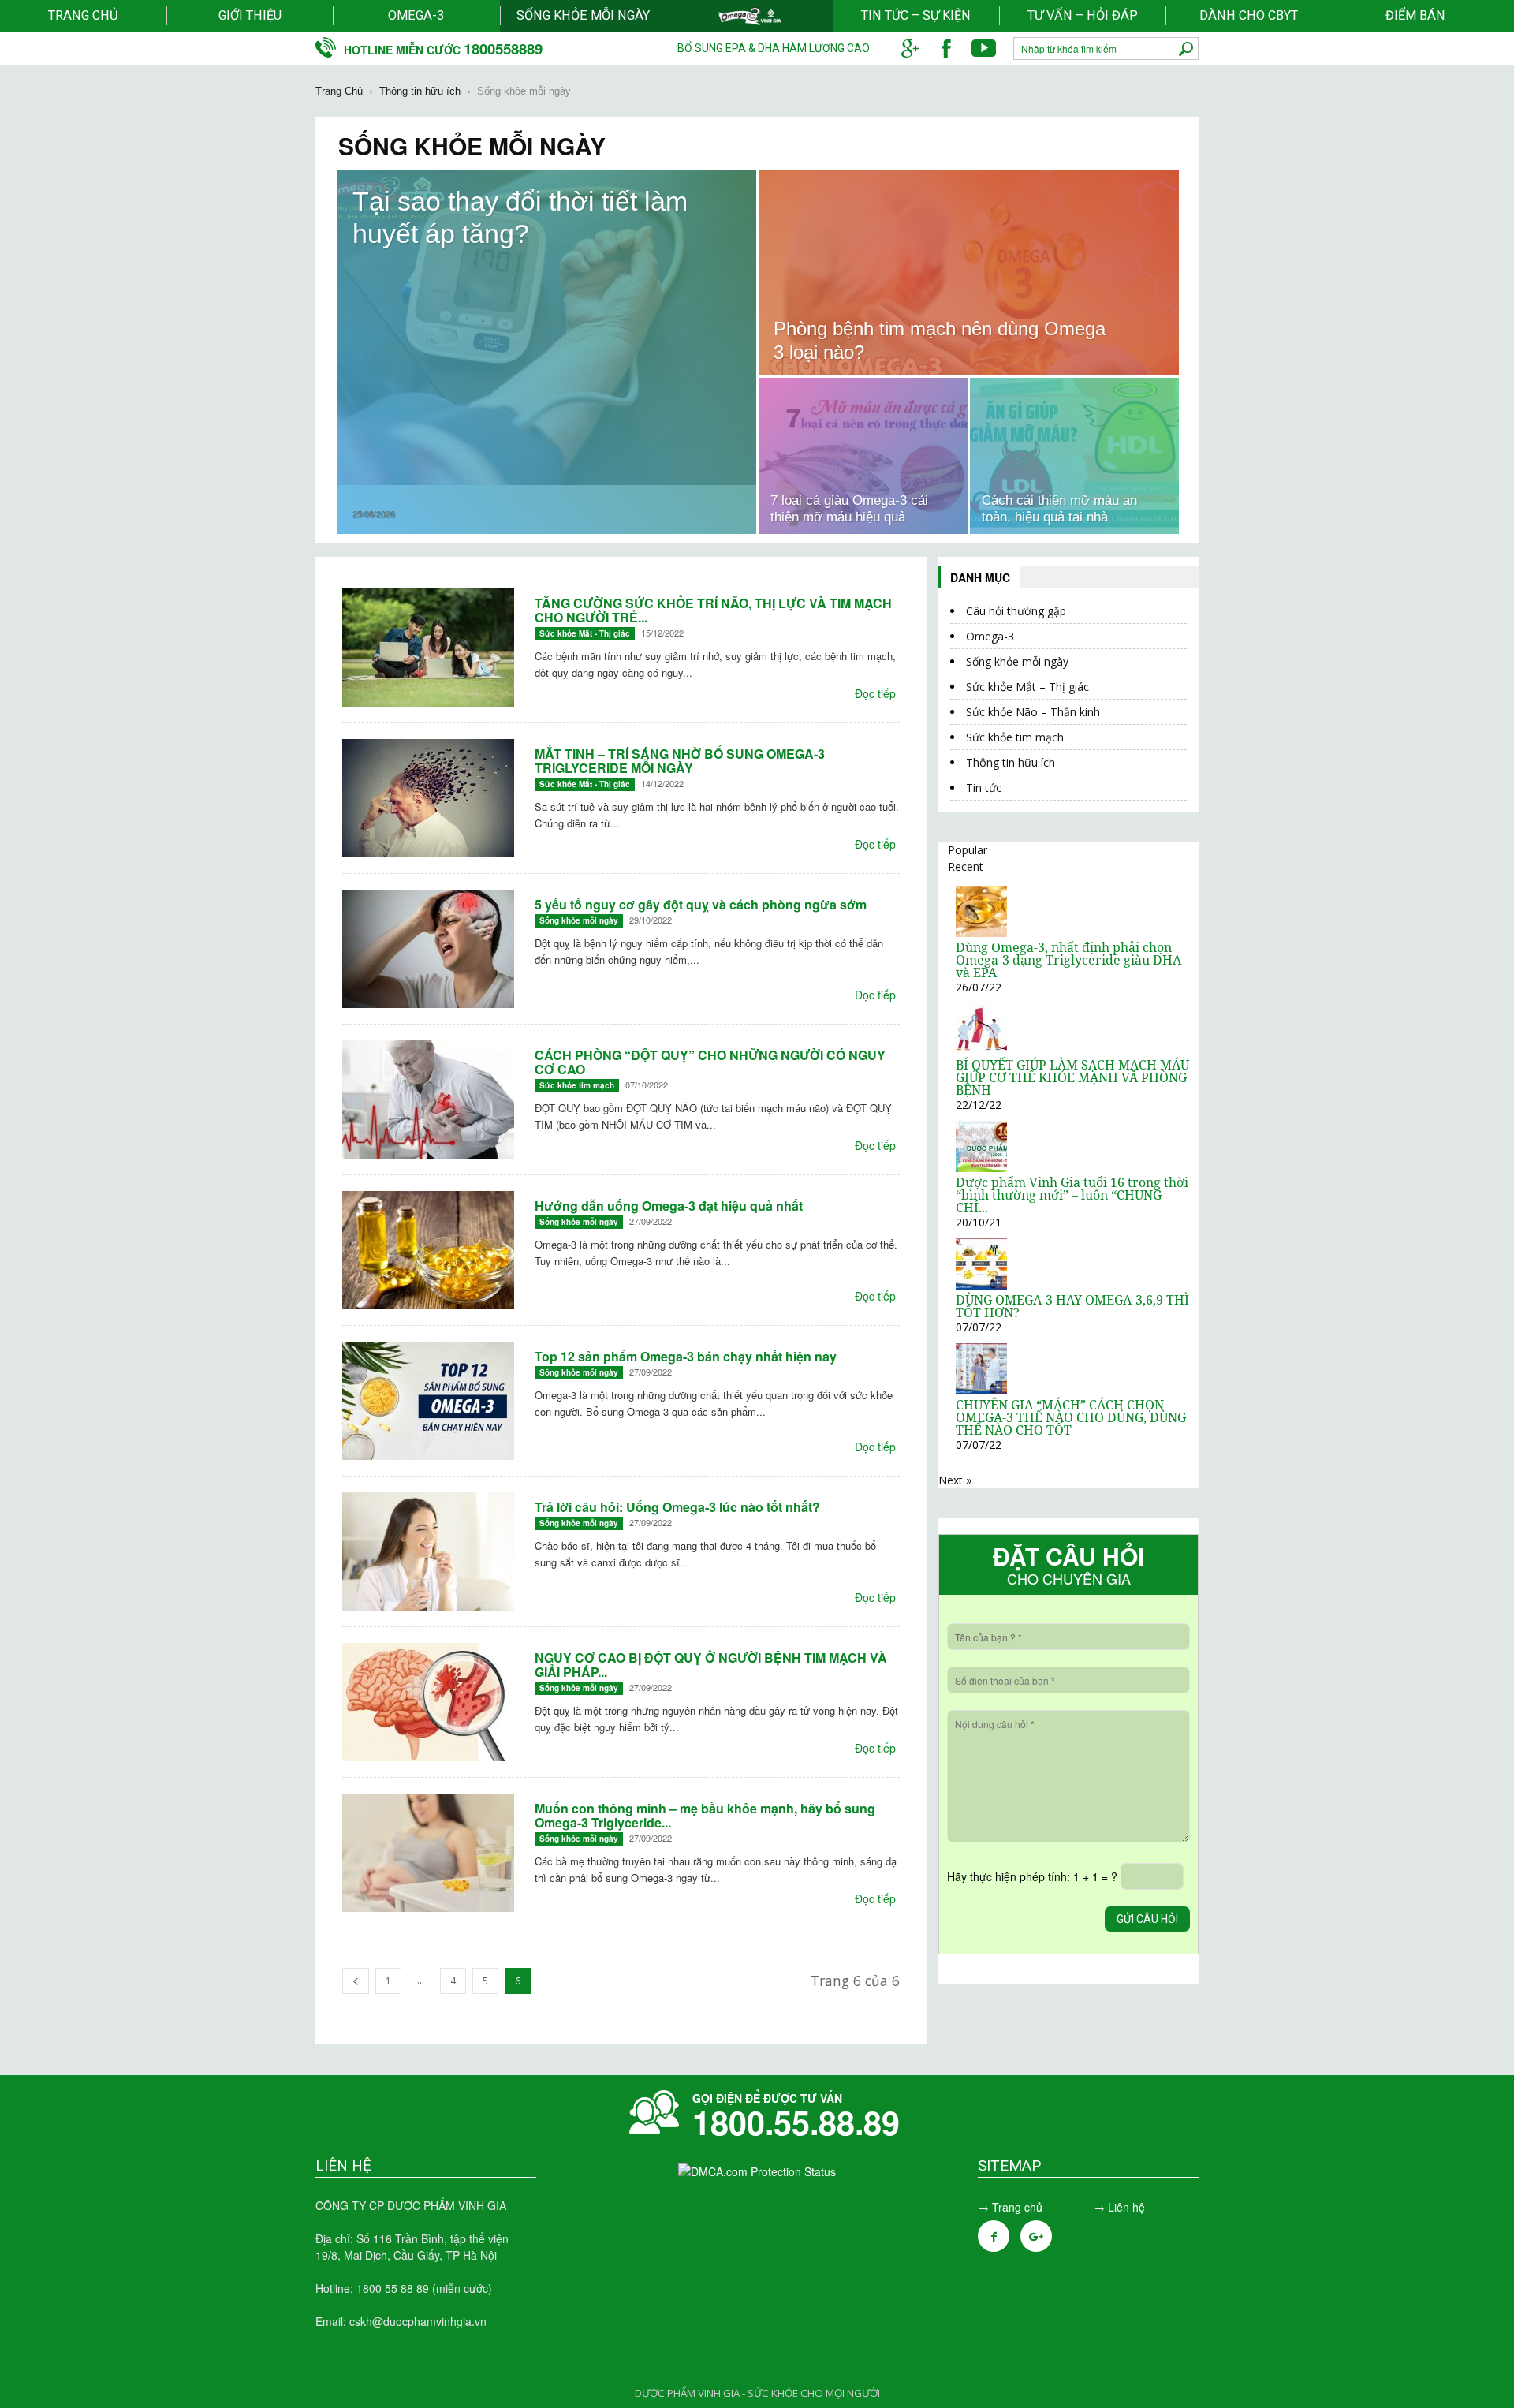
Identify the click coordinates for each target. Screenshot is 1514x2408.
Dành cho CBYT (1249, 15)
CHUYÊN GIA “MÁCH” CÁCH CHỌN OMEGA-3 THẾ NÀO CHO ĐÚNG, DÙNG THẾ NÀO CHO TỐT (1071, 1417)
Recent (966, 866)
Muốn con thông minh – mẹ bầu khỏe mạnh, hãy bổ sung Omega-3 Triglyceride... (705, 1815)
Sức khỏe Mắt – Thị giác (1027, 687)
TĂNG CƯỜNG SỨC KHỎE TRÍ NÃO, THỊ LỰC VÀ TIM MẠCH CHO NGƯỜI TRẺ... (713, 610)
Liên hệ (1126, 2207)
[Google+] (1036, 2236)
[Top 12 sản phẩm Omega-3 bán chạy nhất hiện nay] (428, 1401)
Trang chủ (83, 15)
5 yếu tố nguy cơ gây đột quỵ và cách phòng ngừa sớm (701, 904)
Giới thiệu (250, 15)
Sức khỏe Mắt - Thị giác (585, 633)
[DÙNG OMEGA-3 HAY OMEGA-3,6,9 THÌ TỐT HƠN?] (981, 1285)
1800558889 (503, 49)
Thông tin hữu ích (1011, 762)
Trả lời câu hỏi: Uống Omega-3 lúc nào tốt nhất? (677, 1507)
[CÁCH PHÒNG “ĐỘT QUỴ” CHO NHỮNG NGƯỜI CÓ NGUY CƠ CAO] (428, 1099)
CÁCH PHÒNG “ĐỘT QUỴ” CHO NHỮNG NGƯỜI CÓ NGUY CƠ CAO (710, 1062)
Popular (968, 850)
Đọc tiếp (875, 693)
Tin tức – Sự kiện (916, 15)
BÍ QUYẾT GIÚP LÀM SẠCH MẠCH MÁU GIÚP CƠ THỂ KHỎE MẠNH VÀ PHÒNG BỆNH (1072, 1077)
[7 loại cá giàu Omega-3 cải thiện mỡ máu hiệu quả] (863, 456)
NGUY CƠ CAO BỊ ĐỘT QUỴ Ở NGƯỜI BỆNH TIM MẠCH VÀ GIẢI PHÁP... (711, 1665)
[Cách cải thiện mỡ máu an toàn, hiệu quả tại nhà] (1074, 456)
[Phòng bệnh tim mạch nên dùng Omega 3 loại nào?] (969, 273)
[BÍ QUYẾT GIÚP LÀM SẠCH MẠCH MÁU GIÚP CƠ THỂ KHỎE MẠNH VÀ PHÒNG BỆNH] (981, 1050)
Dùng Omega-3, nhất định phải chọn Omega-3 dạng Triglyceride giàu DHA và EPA (1068, 960)
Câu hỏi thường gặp (1016, 611)
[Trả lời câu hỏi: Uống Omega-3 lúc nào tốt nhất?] (428, 1551)
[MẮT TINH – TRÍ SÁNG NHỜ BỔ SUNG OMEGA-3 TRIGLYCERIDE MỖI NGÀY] (428, 798)
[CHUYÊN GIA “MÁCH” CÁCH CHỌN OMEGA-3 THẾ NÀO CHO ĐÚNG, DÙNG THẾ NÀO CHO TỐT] (981, 1390)
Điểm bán (1415, 15)
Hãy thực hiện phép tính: (1032, 1876)
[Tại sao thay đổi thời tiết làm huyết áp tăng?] (546, 327)
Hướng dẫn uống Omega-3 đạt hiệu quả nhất (669, 1206)
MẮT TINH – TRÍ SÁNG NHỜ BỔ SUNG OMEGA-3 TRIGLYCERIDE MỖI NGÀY (680, 761)
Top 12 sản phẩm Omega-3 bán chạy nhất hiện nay (686, 1356)
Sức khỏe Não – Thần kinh (1033, 712)
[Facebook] (994, 2236)
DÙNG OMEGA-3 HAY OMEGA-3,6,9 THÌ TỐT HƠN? (1072, 1306)
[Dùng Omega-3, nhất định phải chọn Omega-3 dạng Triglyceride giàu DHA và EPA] (981, 933)
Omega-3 (416, 15)
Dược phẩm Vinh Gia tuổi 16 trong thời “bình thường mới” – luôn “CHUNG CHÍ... (1072, 1195)
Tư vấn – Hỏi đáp (1083, 15)
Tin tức (984, 788)
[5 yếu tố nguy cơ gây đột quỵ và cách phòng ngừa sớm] (428, 949)
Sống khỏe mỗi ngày (583, 15)
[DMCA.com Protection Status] (757, 2171)
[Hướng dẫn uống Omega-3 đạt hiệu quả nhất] (428, 1250)
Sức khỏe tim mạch (577, 1085)
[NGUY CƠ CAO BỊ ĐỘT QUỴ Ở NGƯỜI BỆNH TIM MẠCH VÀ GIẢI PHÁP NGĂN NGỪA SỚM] (428, 1702)
